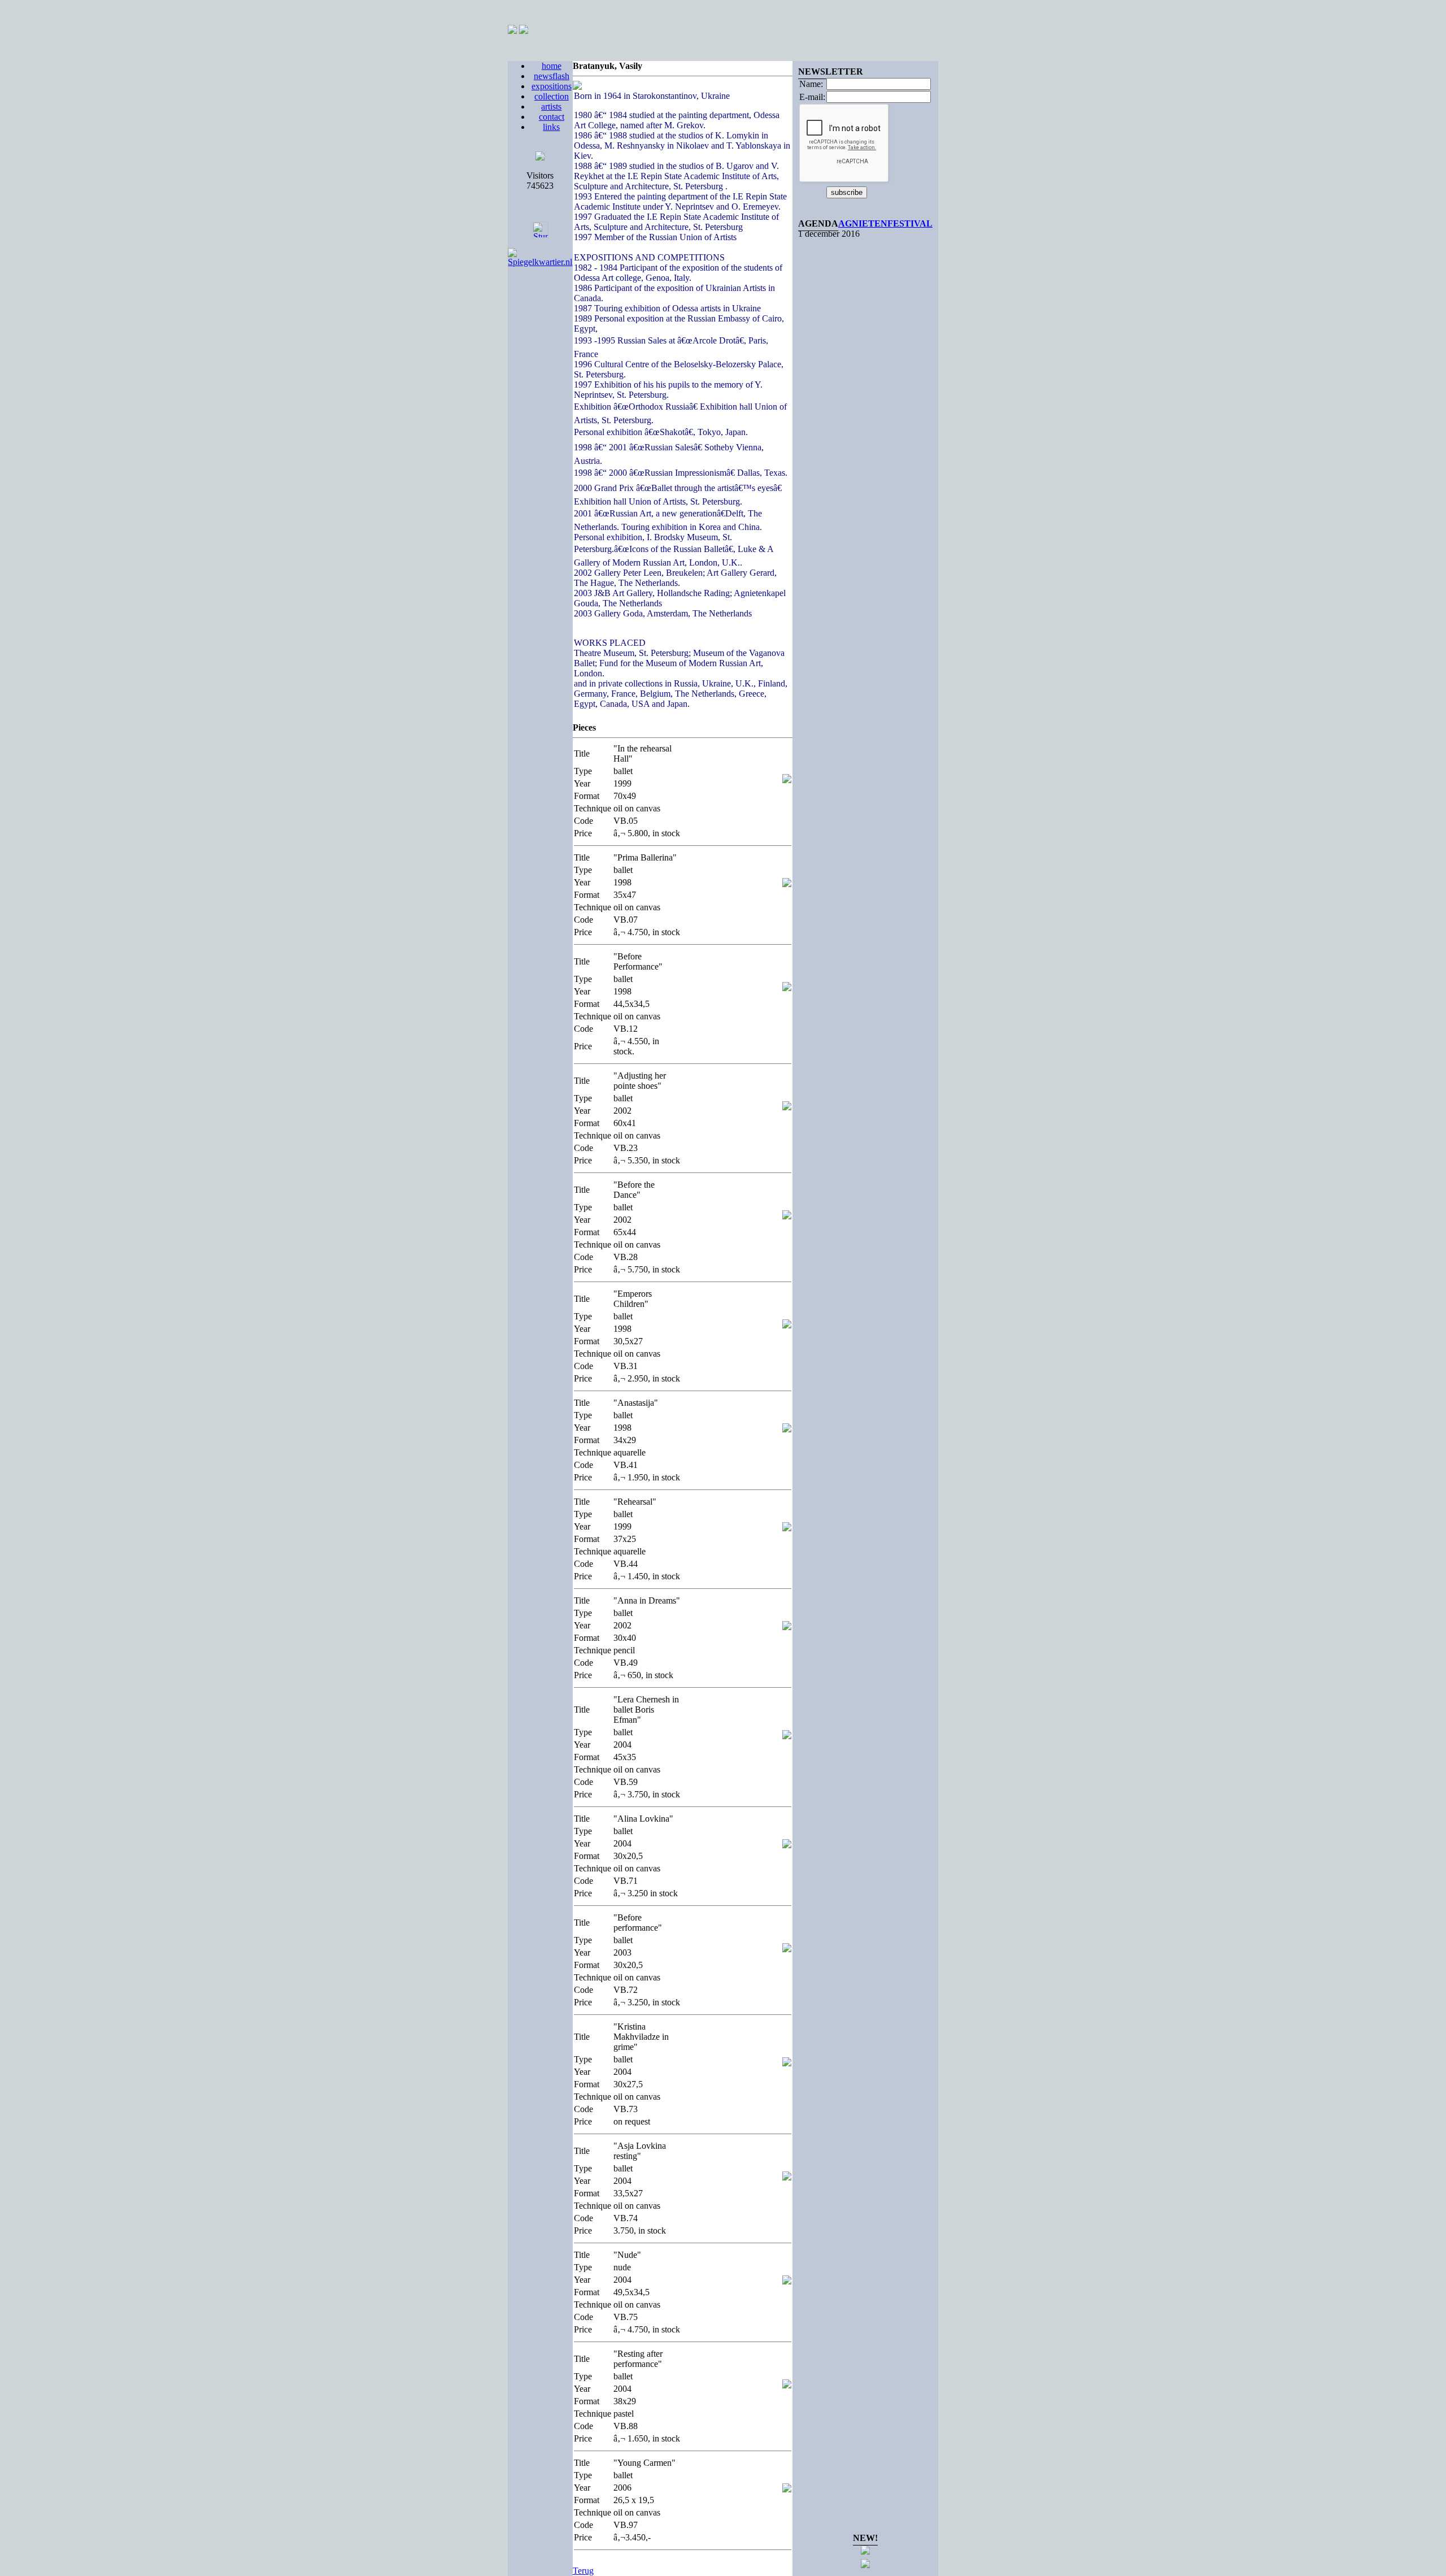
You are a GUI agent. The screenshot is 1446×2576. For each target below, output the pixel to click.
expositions (552, 86)
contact (552, 117)
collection (552, 96)
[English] (524, 31)
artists (551, 107)
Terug (583, 2571)
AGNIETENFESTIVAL (885, 223)
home (552, 66)
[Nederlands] (512, 31)
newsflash (552, 76)
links (551, 127)
